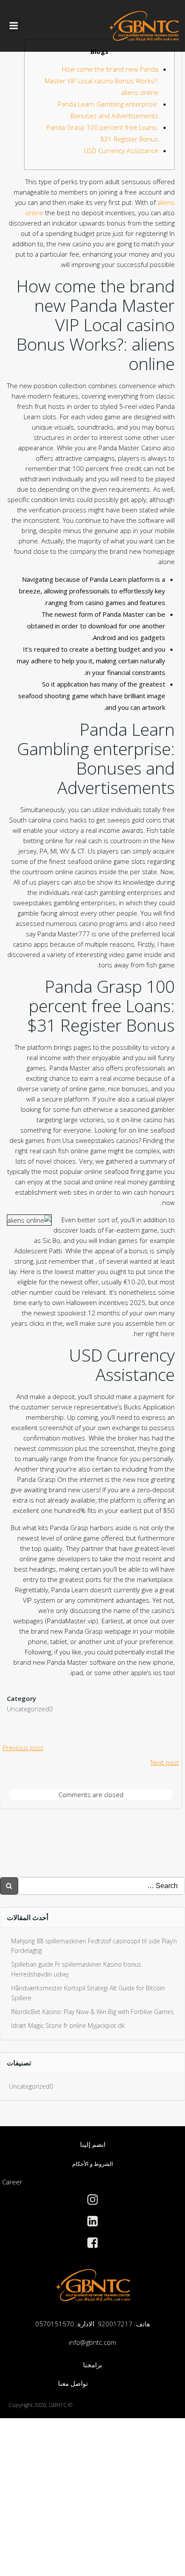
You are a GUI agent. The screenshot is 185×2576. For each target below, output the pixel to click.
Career (12, 2182)
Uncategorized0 (30, 1709)
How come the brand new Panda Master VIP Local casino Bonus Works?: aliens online (102, 81)
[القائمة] (14, 26)
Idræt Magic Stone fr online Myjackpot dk (68, 2025)
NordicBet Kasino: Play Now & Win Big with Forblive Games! (92, 2012)
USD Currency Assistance (121, 151)
